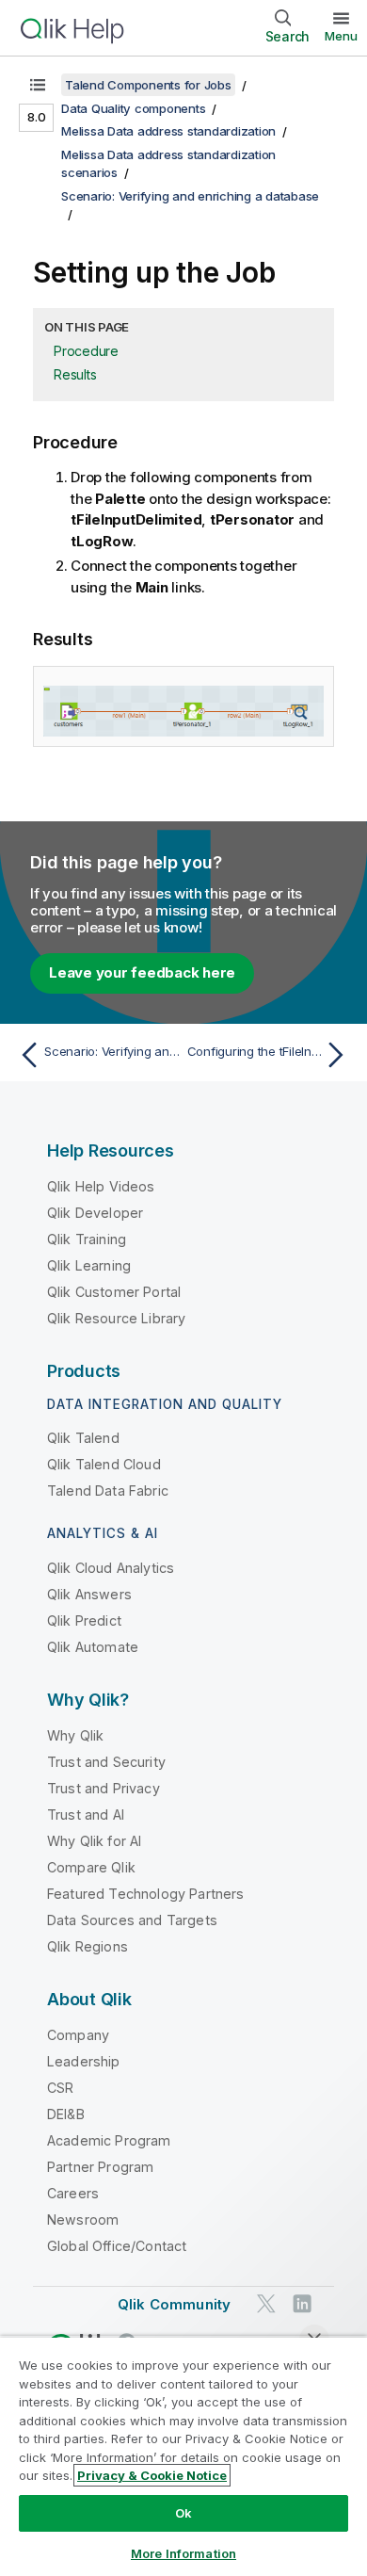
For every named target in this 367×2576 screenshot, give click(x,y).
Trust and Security (106, 1762)
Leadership (84, 2061)
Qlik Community (174, 2304)
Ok (183, 2513)
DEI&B (66, 2114)
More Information (183, 2553)
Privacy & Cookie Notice (152, 2475)
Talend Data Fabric (108, 1491)
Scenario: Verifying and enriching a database (190, 196)
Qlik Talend (83, 1438)
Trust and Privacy (104, 1788)
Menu (341, 36)
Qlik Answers (89, 1594)
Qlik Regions (88, 1946)
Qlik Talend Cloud (104, 1464)
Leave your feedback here (142, 972)
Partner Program (100, 2167)
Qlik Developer (95, 1213)
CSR (60, 2088)
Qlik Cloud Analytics (111, 1568)
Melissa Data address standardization (168, 131)
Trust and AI (86, 1815)
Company (78, 2035)
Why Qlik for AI (94, 1841)
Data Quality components (133, 108)
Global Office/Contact (117, 2246)
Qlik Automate (93, 1647)
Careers (73, 2193)
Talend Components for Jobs (148, 85)
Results (75, 374)
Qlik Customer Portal (114, 1292)
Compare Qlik (91, 1867)
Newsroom (83, 2220)
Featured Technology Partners (145, 1894)
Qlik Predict (84, 1620)
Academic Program (109, 2140)
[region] (183, 2456)
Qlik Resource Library (116, 1318)
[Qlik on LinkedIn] (302, 2303)
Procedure (86, 351)
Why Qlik (75, 1735)
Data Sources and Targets (132, 1920)
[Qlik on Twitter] (266, 2303)
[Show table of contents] (38, 85)
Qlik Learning (89, 1265)
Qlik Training (87, 1239)
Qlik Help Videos (101, 1186)
